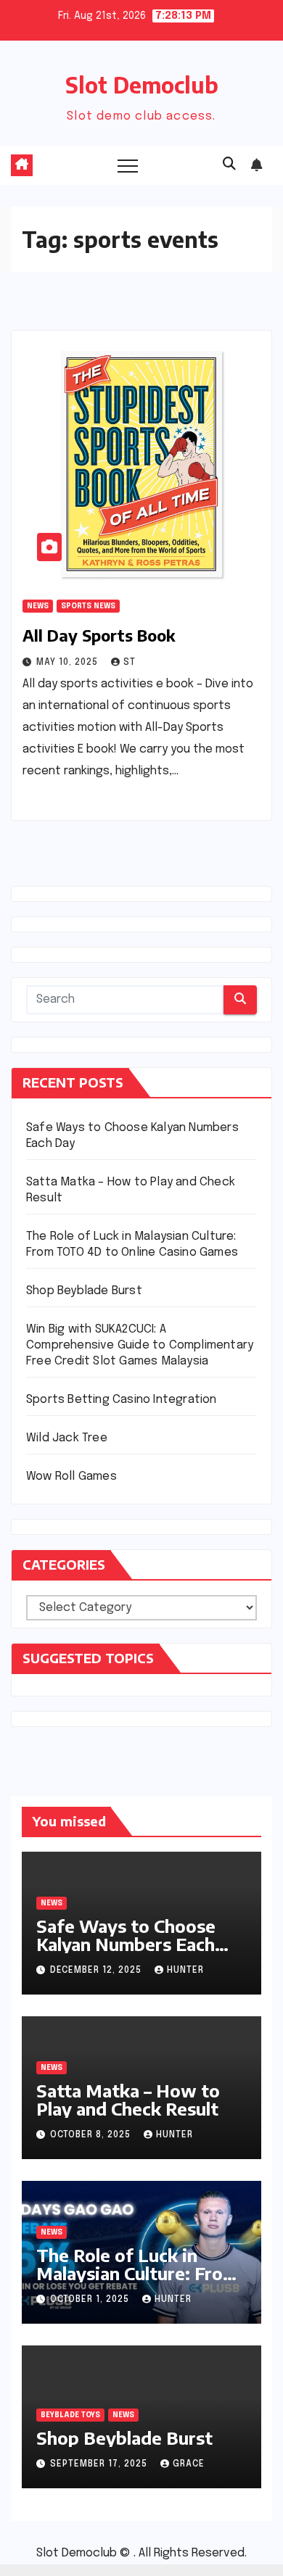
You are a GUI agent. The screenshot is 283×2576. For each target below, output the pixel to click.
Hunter (185, 1971)
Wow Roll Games (71, 1477)
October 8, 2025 (92, 2135)
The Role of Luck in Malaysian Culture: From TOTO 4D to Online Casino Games (137, 2282)
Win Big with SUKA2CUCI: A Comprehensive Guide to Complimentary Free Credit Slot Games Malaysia (140, 1345)
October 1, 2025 (91, 2300)
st (130, 663)
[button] (229, 165)
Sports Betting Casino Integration (122, 1400)
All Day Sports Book (99, 635)
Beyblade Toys (70, 2415)
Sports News (88, 606)
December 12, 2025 (97, 1971)
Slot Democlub (142, 85)
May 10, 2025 (69, 663)
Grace (189, 2464)
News (38, 606)
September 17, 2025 (100, 2464)
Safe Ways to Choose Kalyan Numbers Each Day (126, 1944)
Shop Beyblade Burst (84, 1291)
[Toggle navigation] (128, 165)
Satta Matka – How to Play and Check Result (128, 2099)
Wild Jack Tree (67, 1438)
